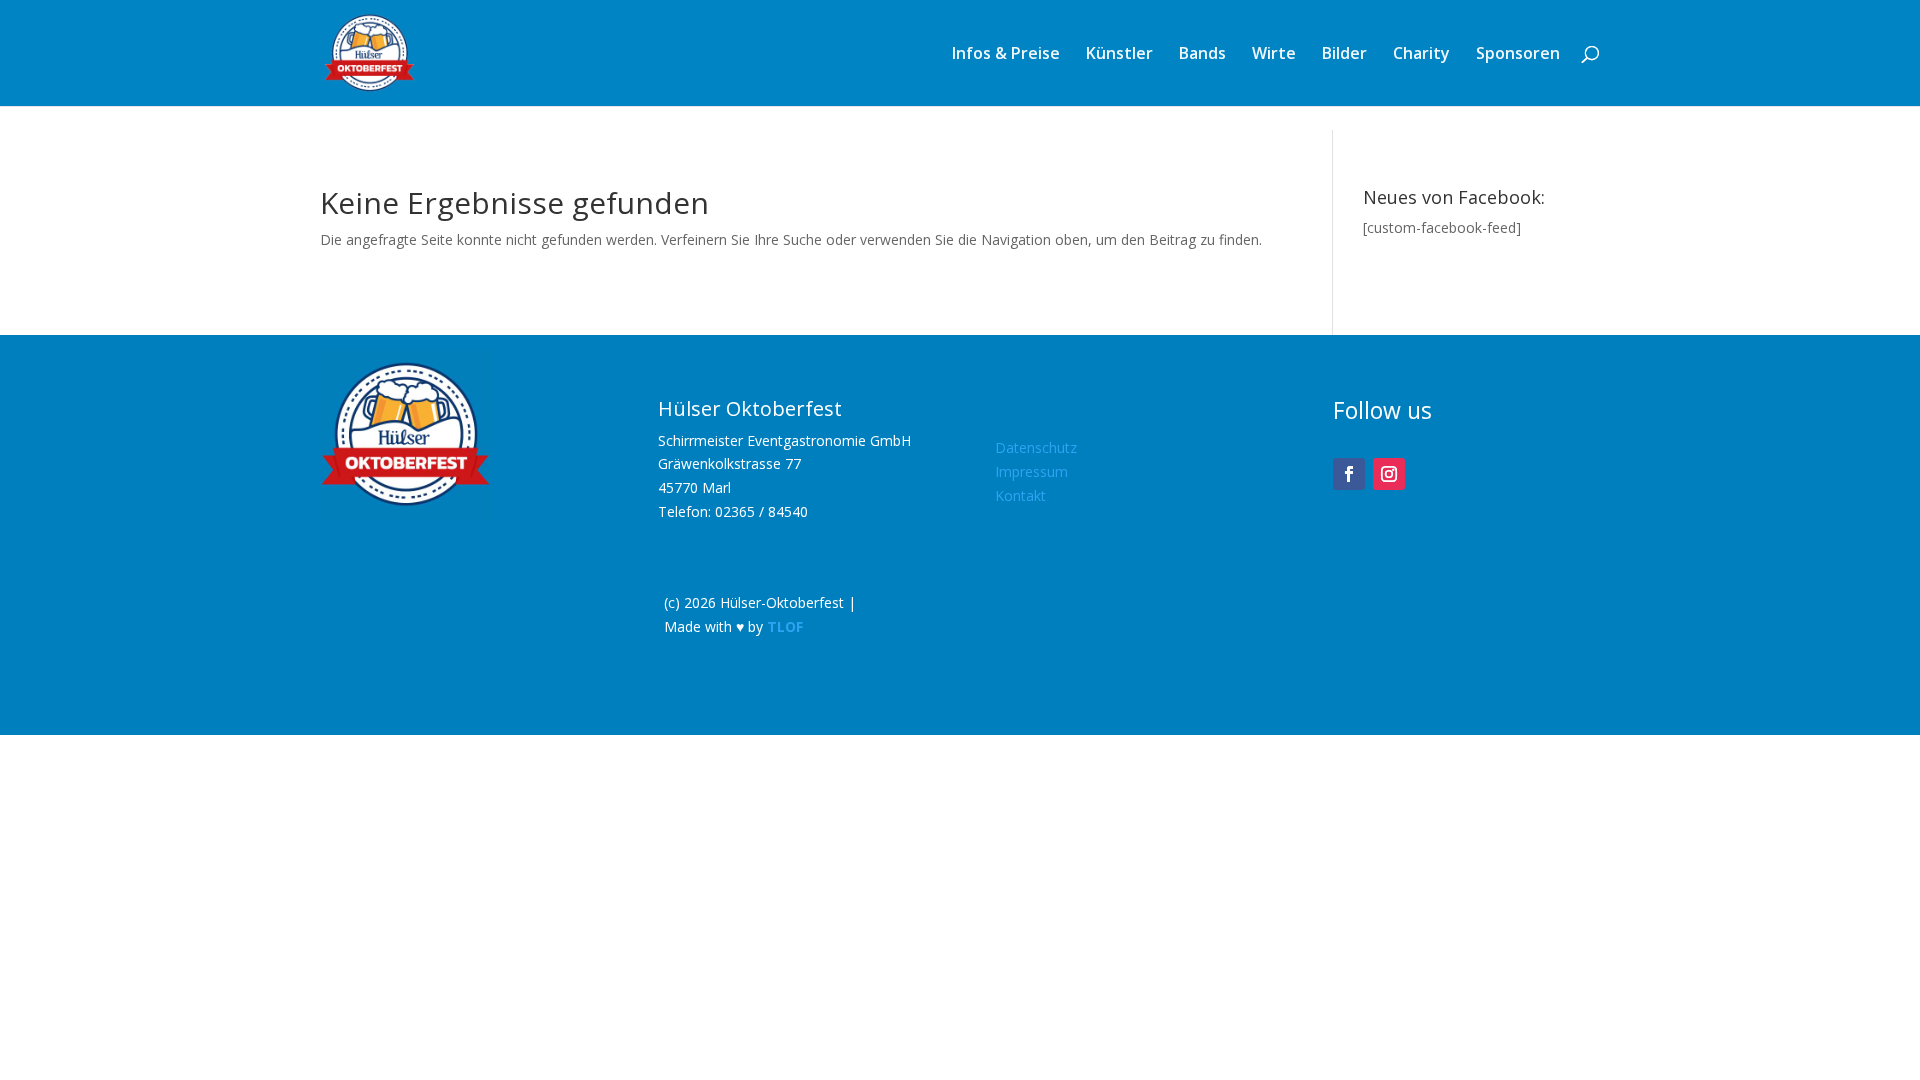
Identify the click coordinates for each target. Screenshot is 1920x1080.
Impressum (1031, 471)
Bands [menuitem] (1202, 55)
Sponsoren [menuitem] (1518, 55)
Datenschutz (1036, 447)
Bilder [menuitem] (1344, 55)
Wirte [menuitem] (1274, 55)
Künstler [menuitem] (1119, 55)
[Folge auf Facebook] (1349, 474)
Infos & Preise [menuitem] (1006, 55)
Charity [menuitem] (1421, 55)
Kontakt (1020, 495)
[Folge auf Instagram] (1389, 474)
